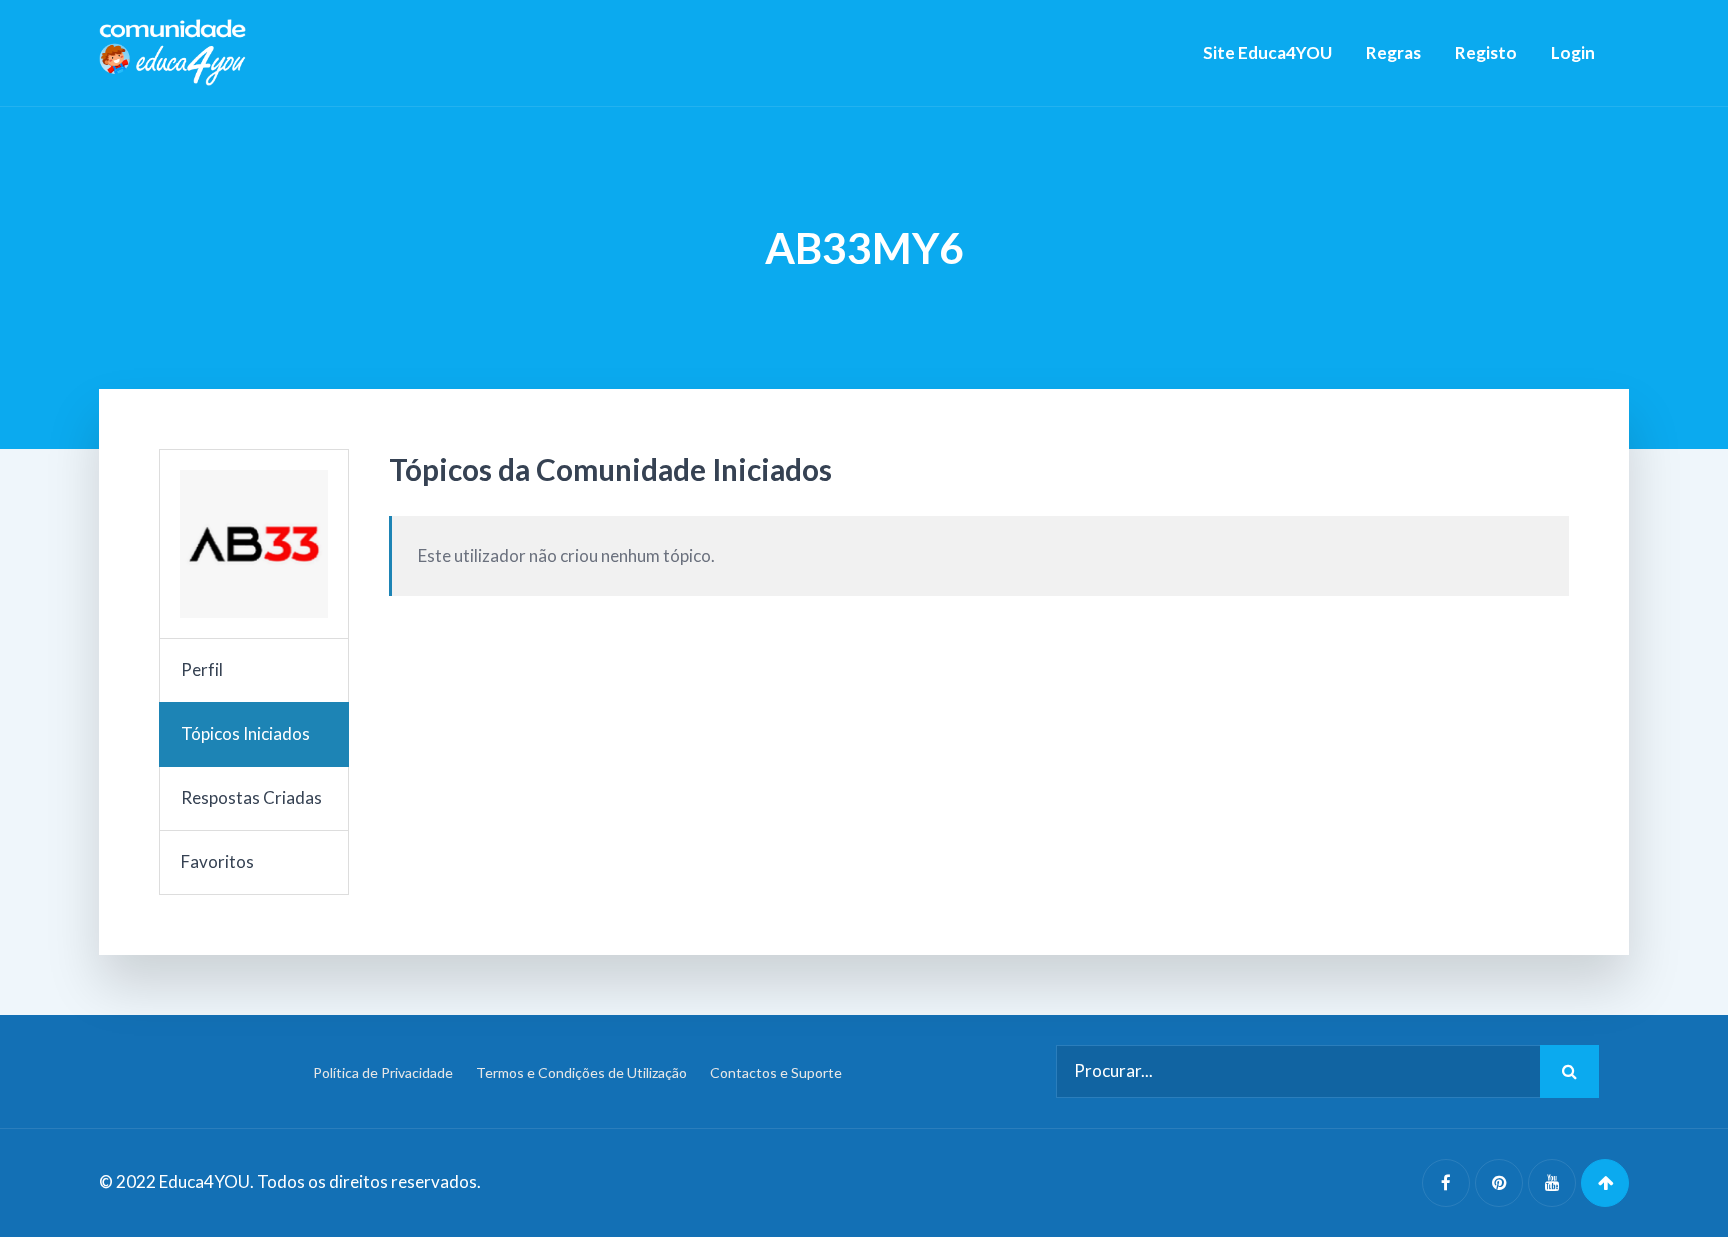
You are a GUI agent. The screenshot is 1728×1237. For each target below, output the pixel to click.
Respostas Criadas (251, 797)
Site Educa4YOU (1267, 52)
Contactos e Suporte (776, 1072)
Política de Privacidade (383, 1072)
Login (1573, 52)
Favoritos (217, 861)
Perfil (202, 669)
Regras (1393, 52)
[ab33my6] (254, 544)
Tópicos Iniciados (245, 733)
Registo (1486, 52)
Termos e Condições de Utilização (581, 1072)
